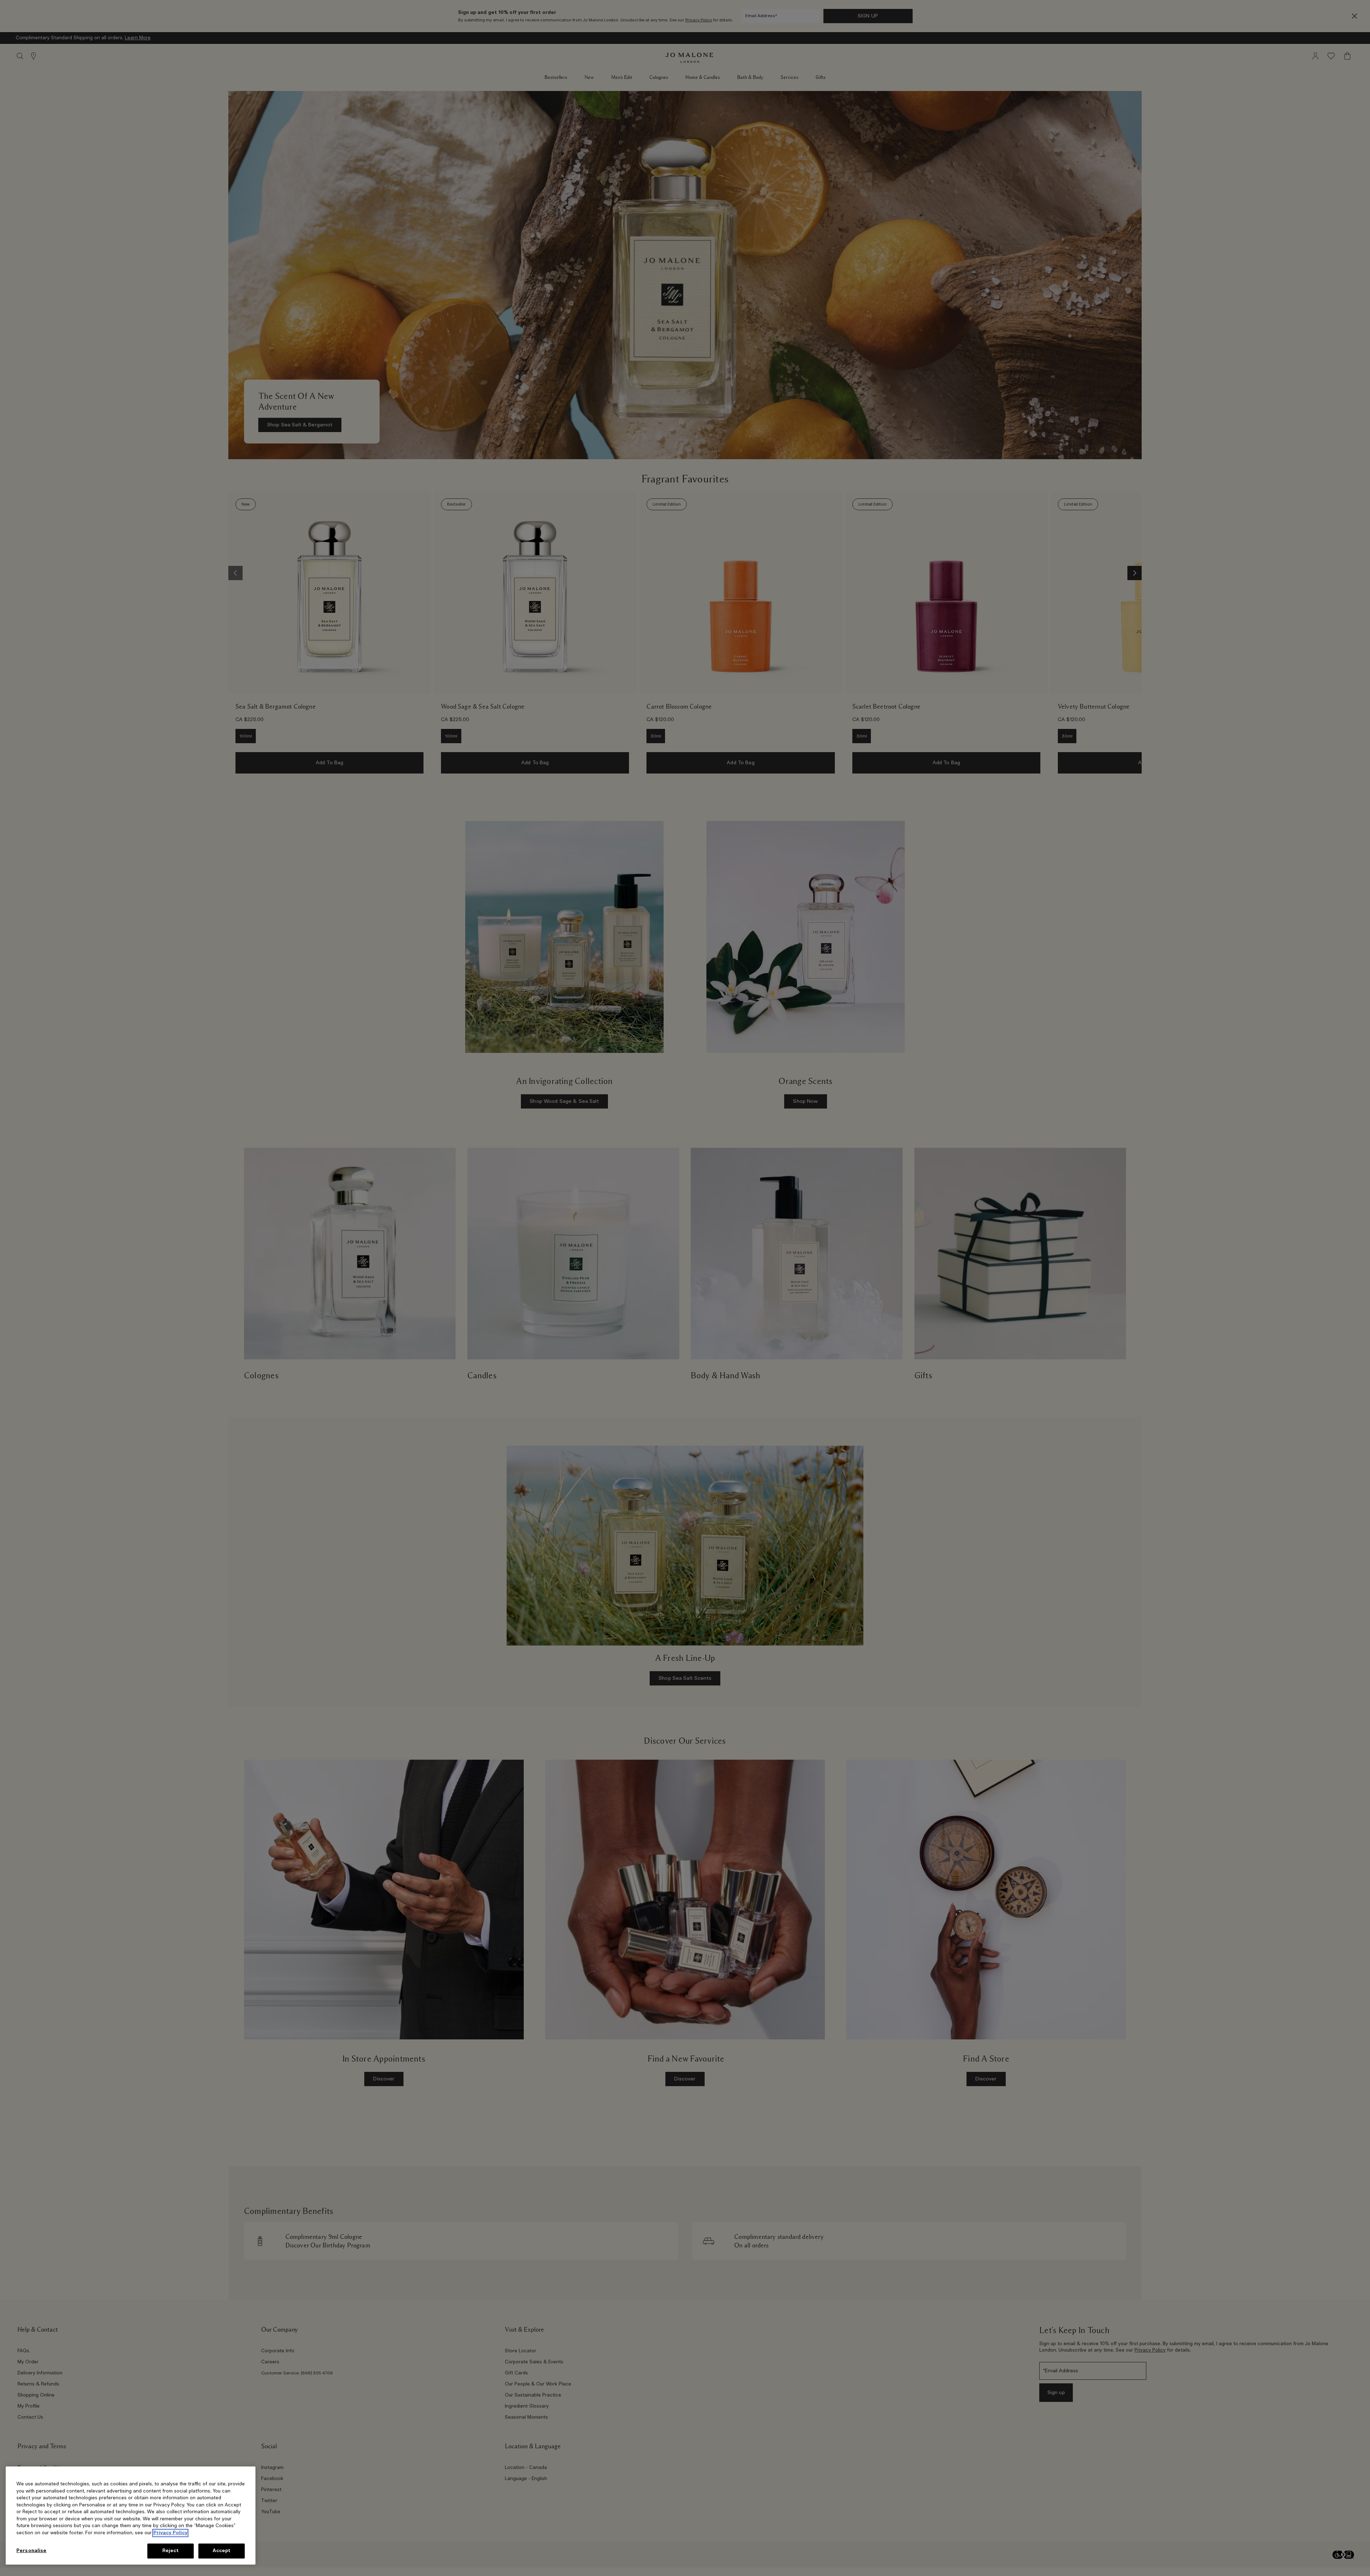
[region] (131, 2516)
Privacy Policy (170, 2533)
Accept (222, 2551)
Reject (171, 2551)
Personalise (31, 2551)
